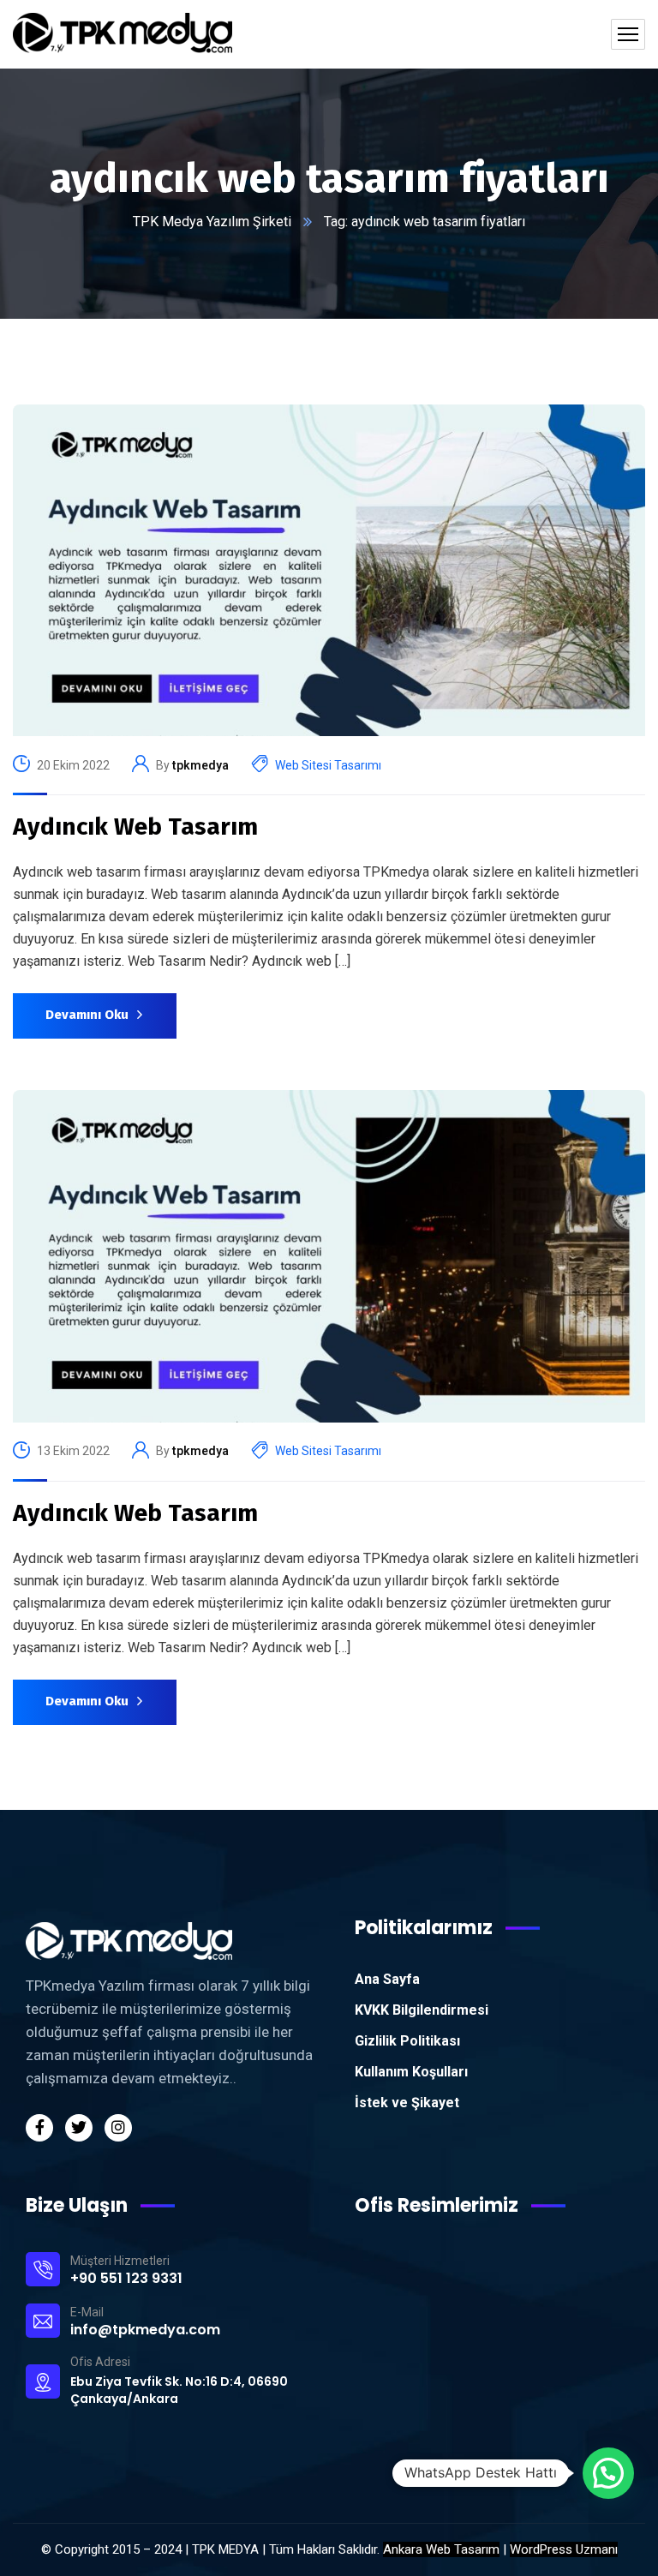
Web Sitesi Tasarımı (328, 765)
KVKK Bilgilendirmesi (422, 2010)
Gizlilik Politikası (407, 2041)
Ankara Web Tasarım (441, 2549)
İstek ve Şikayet (407, 2103)
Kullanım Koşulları (411, 2072)
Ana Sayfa (387, 1979)
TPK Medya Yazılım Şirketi (212, 222)
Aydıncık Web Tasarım (135, 827)
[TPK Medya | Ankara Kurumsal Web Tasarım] (123, 34)
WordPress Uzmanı (564, 2549)
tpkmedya (200, 765)
